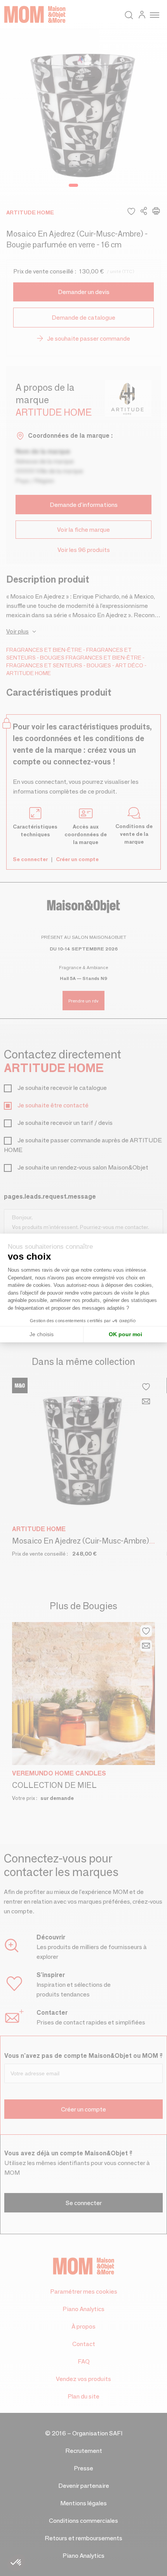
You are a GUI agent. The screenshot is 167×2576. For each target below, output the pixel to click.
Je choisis (42, 1334)
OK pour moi (125, 1334)
